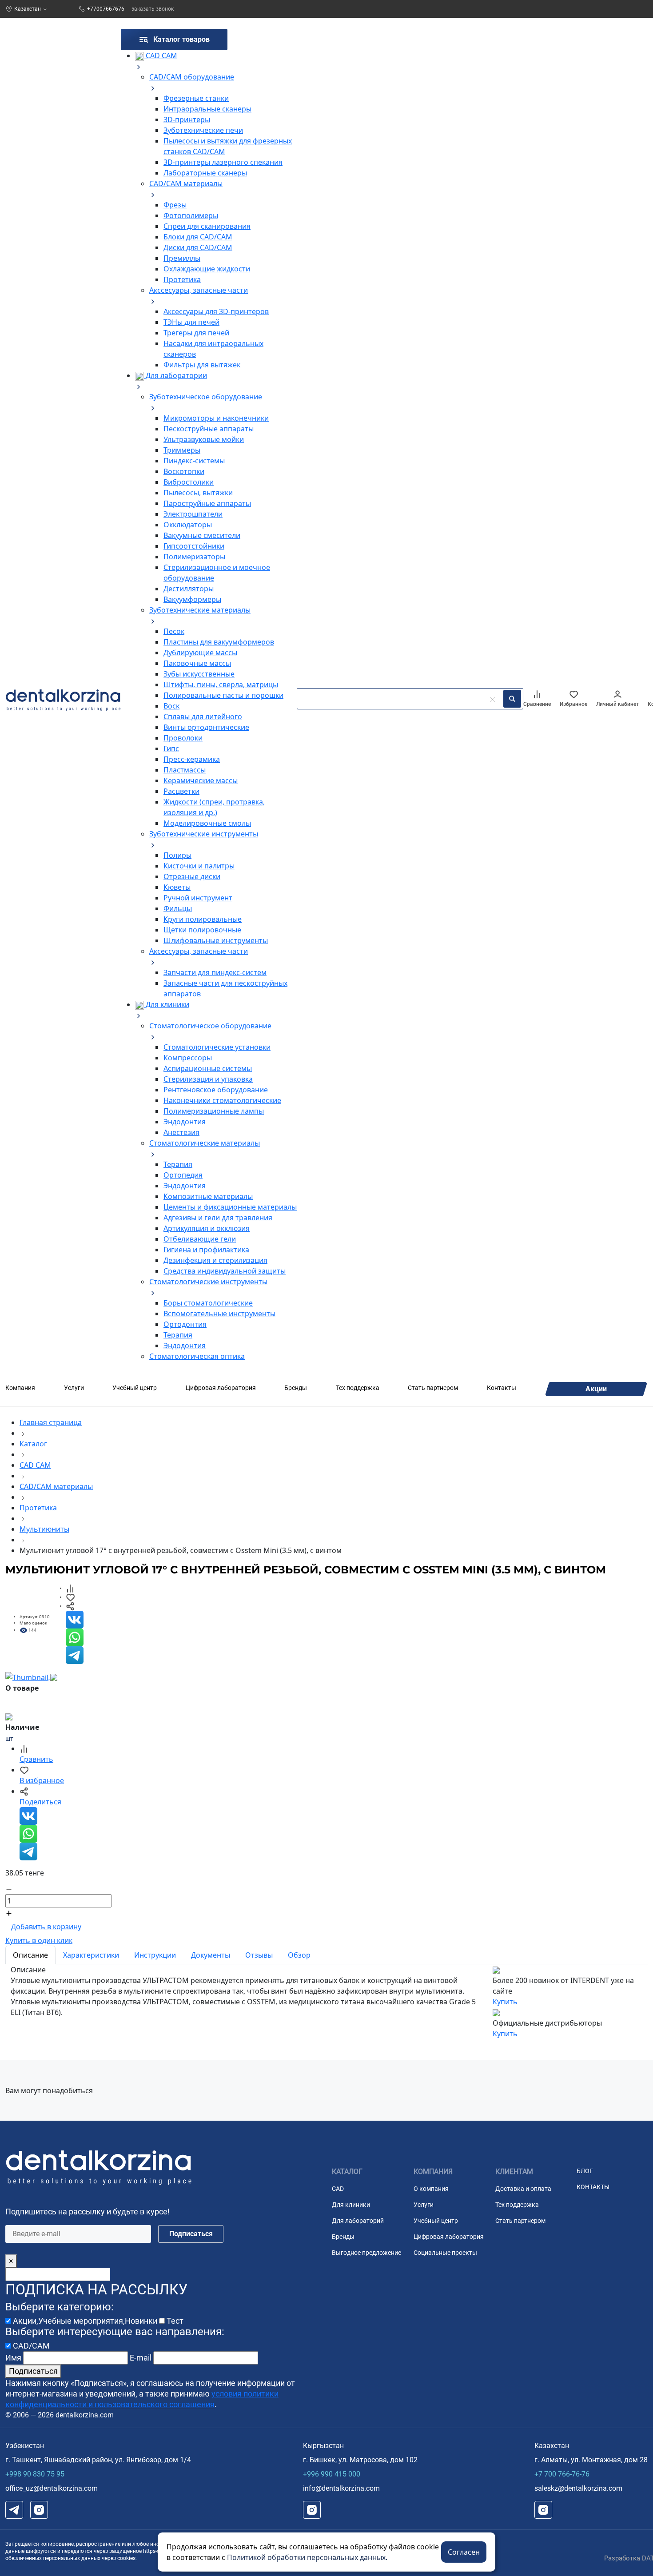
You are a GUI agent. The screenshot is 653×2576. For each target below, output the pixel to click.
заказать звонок (153, 9)
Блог (585, 2171)
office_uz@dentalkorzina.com (52, 2488)
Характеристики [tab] (91, 1955)
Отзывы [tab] (259, 1955)
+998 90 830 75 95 (35, 2474)
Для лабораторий (358, 2221)
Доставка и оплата (523, 2189)
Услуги (74, 1388)
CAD (338, 2189)
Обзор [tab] (299, 1955)
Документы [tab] (211, 1955)
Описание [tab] (30, 1955)
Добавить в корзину (46, 1927)
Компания (20, 1388)
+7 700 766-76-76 (562, 2474)
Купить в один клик (39, 1940)
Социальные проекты (445, 2253)
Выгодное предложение (366, 2253)
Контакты (502, 1388)
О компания (431, 2189)
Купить (505, 2002)
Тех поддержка (358, 1388)
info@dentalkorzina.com (341, 2488)
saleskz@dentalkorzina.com (578, 2488)
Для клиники (351, 2205)
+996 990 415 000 (332, 2474)
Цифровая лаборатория (221, 1388)
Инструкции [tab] (155, 1955)
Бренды (296, 1388)
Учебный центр (135, 1388)
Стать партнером (433, 1388)
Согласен (464, 2552)
